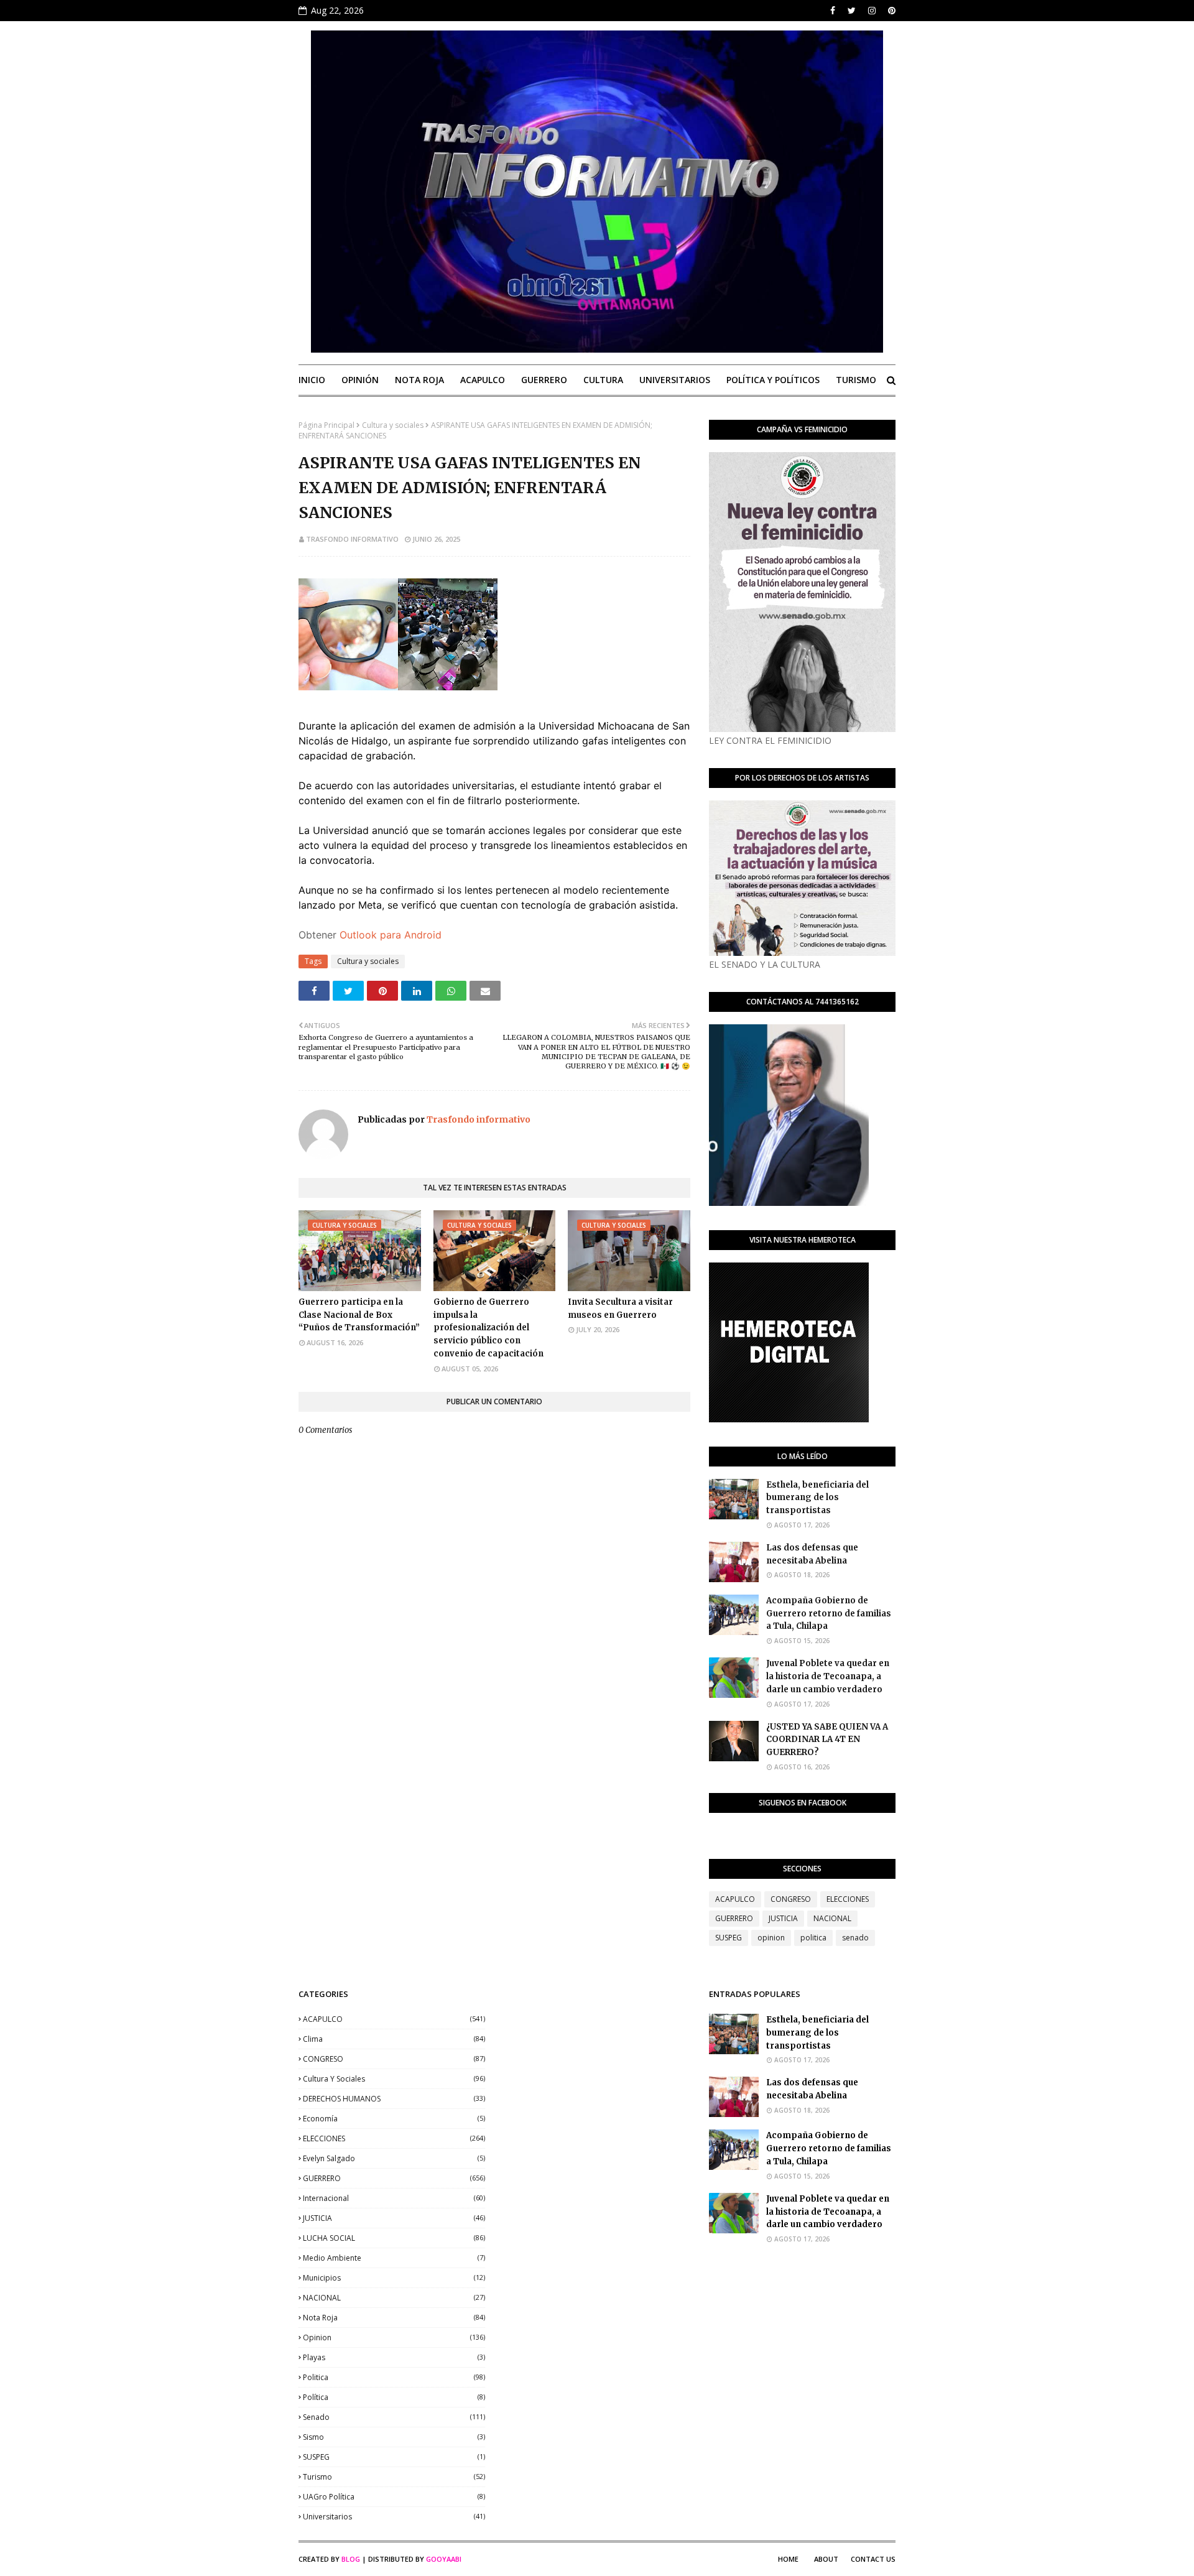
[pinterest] (890, 11)
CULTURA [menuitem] (603, 380)
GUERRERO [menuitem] (544, 380)
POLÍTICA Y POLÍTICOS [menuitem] (773, 380)
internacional (394, 2198)
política (394, 2397)
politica (813, 1938)
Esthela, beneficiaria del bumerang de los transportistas (817, 1498)
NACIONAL (832, 1918)
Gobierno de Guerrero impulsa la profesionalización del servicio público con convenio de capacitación (488, 1328)
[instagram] (872, 11)
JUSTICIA (783, 1918)
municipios (394, 2278)
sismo (394, 2437)
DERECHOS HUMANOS (394, 2099)
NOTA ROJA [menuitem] (419, 380)
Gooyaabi (444, 2559)
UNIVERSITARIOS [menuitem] (675, 380)
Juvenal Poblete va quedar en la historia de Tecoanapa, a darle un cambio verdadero (828, 1676)
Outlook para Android (391, 935)
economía (394, 2119)
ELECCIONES (848, 1899)
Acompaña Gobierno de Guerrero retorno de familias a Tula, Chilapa (829, 1614)
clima (394, 2039)
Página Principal (326, 425)
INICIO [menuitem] (312, 380)
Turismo (394, 2477)
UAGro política (394, 2497)
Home (788, 2559)
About (826, 2559)
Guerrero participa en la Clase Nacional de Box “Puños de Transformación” (359, 1315)
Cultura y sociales (393, 425)
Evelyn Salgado (394, 2158)
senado (855, 1938)
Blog (351, 2559)
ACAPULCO (735, 1899)
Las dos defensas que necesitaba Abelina (812, 1554)
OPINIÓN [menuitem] (360, 380)
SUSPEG (729, 1938)
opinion (771, 1938)
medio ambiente (394, 2258)
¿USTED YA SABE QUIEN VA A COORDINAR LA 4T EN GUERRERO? (827, 1740)
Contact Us (873, 2559)
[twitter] (852, 11)
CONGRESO (791, 1899)
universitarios (394, 2517)
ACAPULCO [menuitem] (483, 380)
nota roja (394, 2318)
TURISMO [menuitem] (856, 380)
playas (394, 2357)
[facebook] (833, 11)
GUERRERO (734, 1918)
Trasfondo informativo (352, 539)
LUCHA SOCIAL (394, 2238)
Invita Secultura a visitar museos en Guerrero (620, 1309)
